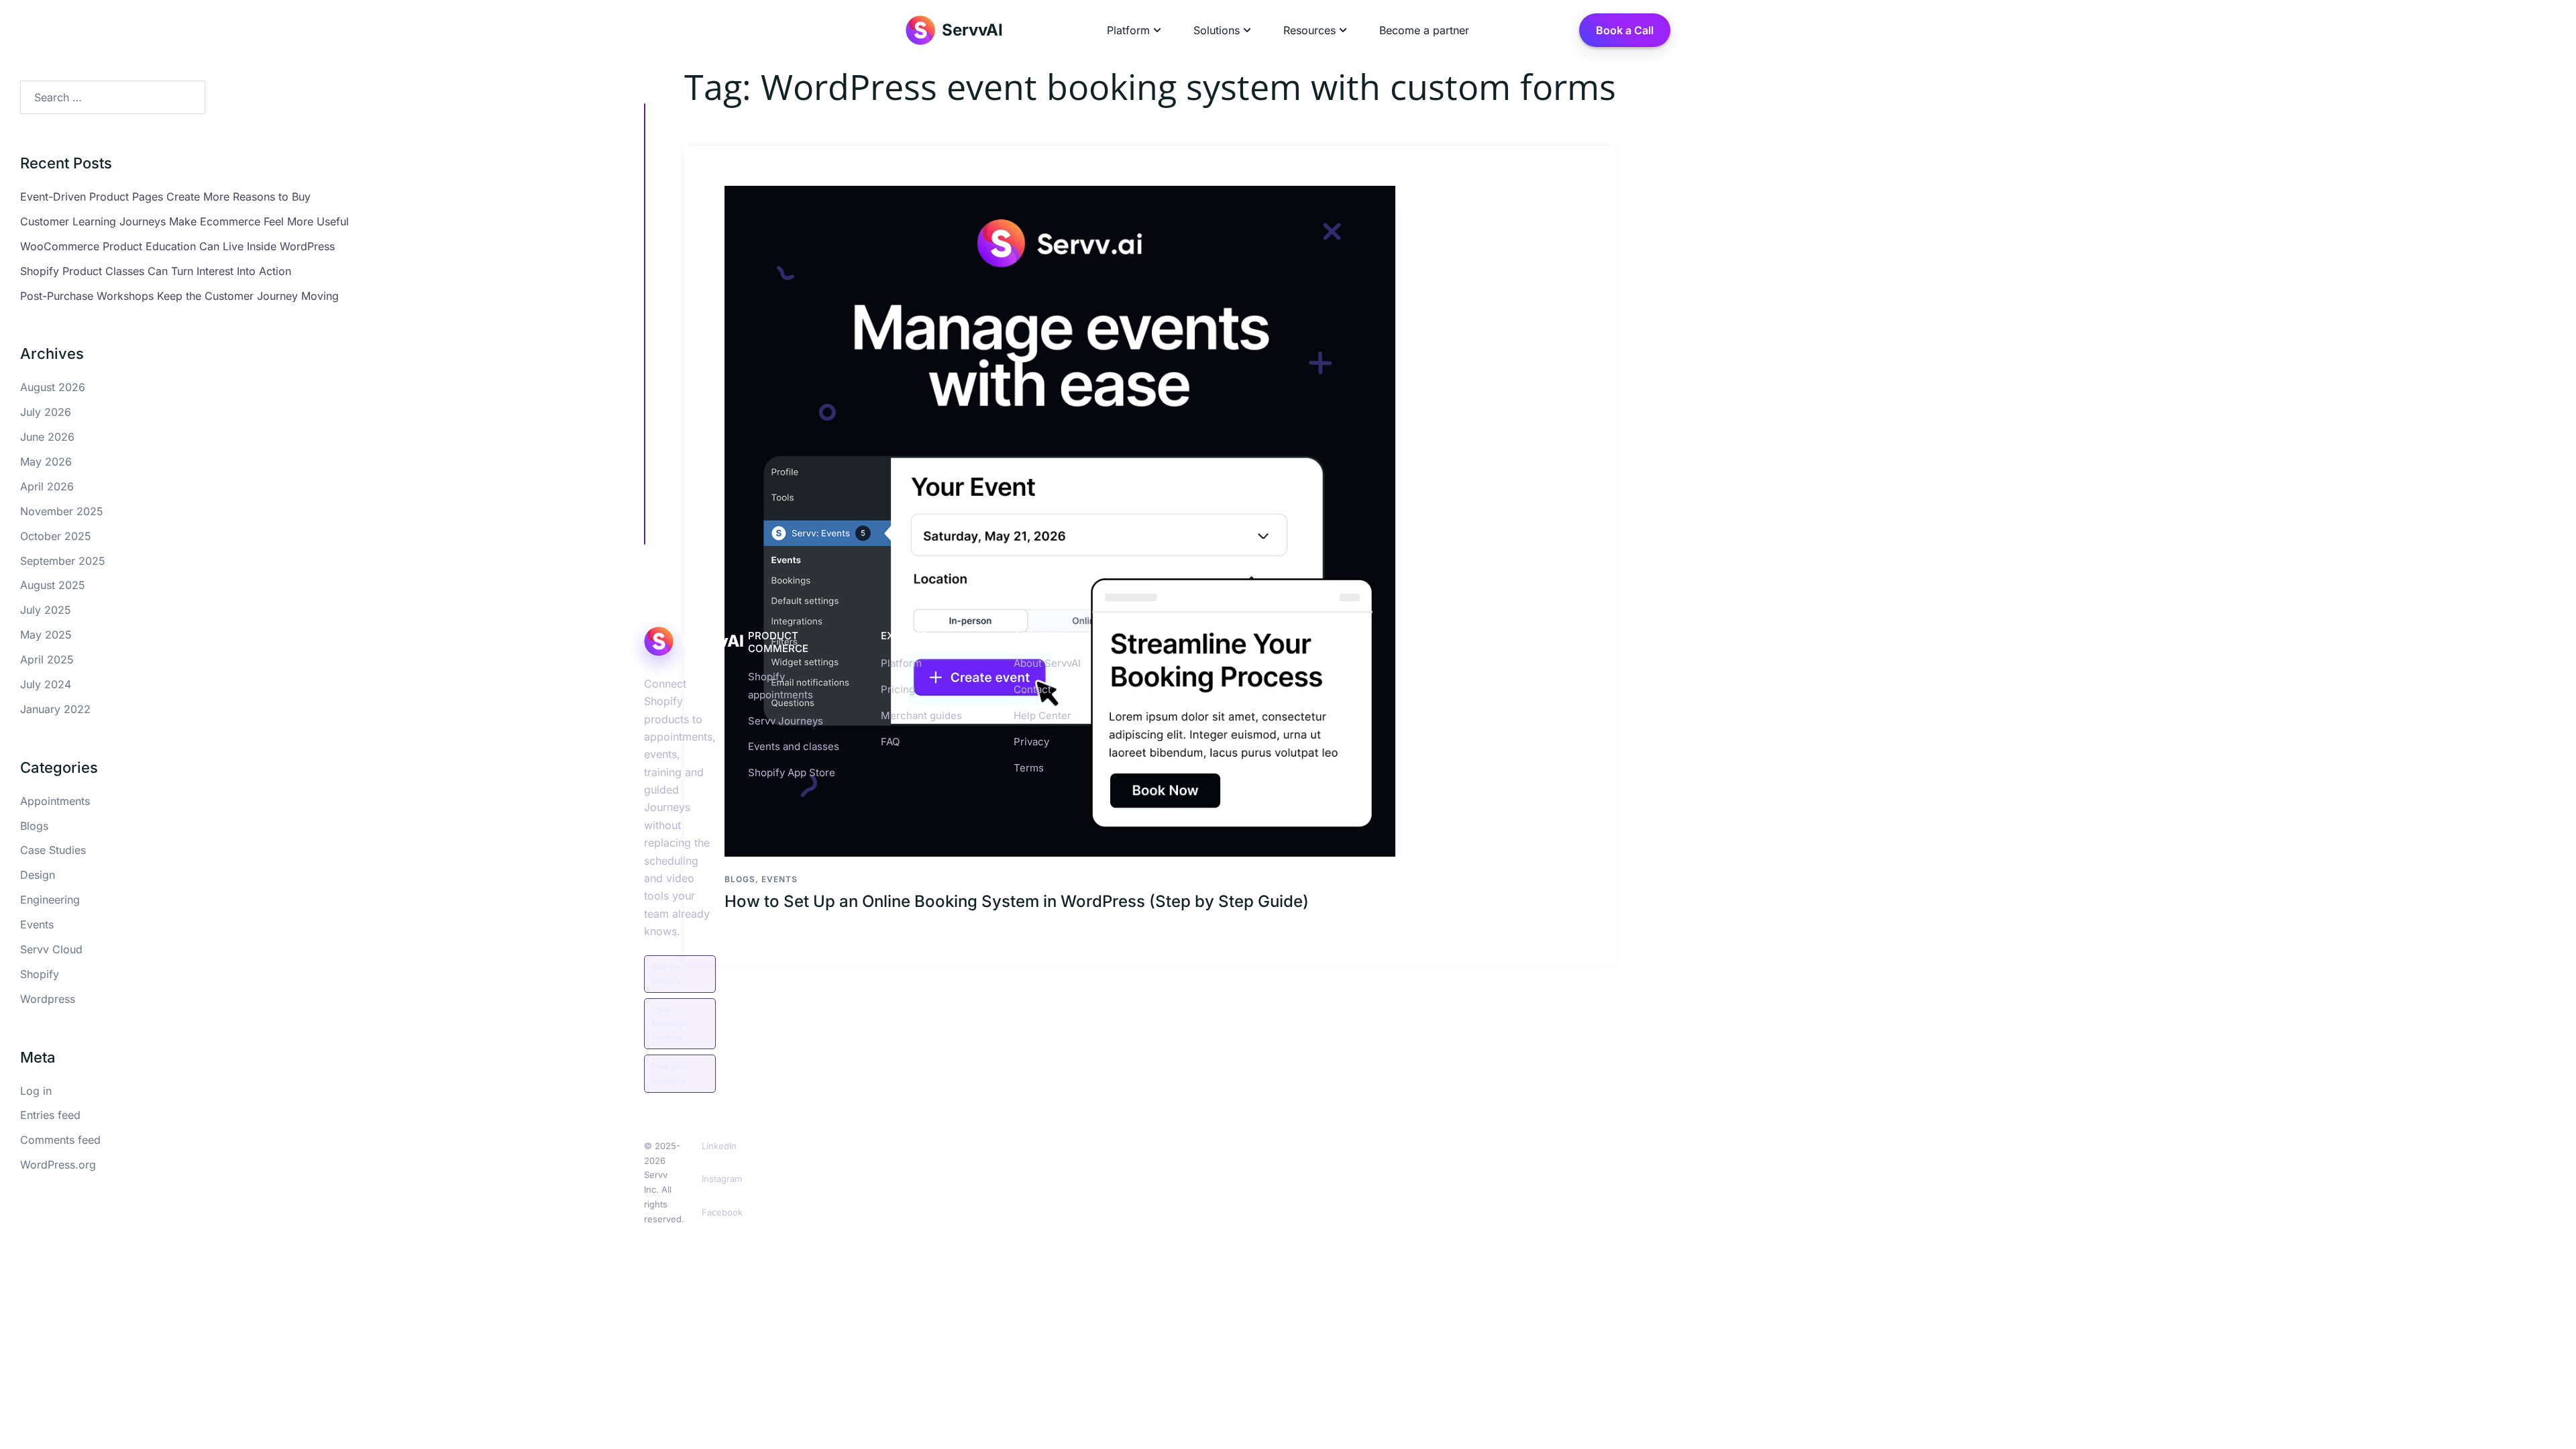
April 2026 (47, 486)
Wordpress (48, 999)
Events (37, 924)
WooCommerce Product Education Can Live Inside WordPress (177, 246)
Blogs (740, 879)
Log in (36, 1091)
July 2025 (46, 610)
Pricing (898, 689)
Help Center (1042, 715)
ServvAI (972, 30)
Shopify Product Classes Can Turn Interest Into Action (156, 271)
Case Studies (53, 850)
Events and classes (794, 746)
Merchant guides (921, 715)
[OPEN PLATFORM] (1157, 30)
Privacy (1031, 742)
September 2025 (63, 561)
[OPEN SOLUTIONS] (1247, 30)
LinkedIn (719, 1146)
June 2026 (47, 437)
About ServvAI (1047, 663)
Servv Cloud (51, 949)
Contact (1032, 689)
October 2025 (56, 536)
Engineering (50, 900)
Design (38, 875)
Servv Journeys (786, 721)
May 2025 (46, 635)
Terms (1029, 768)
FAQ (890, 742)
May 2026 (46, 462)
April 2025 (47, 659)
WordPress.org (58, 1165)
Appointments (55, 801)
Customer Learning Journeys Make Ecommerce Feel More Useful (184, 221)
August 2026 (53, 387)
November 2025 (62, 511)
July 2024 (46, 684)
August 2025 (53, 585)
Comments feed (60, 1140)
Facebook (722, 1212)
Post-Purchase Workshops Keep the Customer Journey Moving (179, 296)
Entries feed (50, 1115)
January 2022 (55, 709)
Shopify (40, 974)
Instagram (722, 1179)
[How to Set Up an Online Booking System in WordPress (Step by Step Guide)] (1150, 521)
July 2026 (46, 412)
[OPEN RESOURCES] (1343, 30)
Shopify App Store (792, 772)
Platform (901, 663)
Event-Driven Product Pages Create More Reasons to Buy (165, 197)
